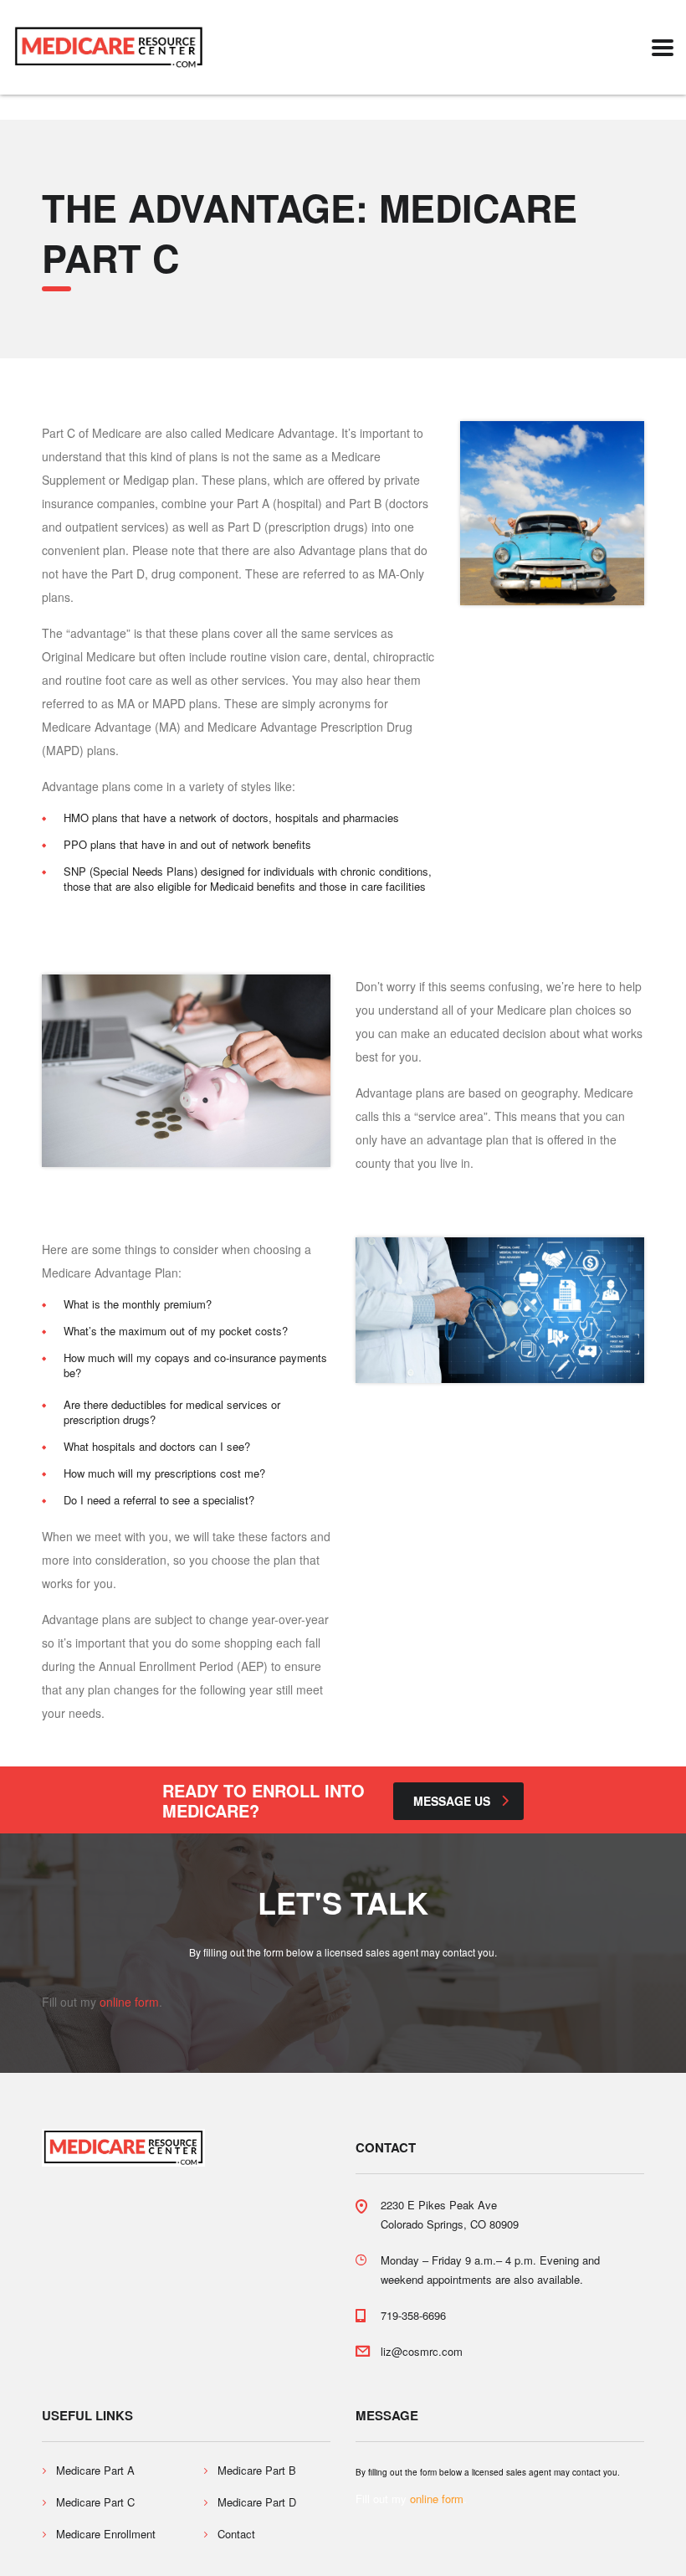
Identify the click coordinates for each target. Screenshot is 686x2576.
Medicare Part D (257, 2502)
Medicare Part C (95, 2502)
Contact (236, 2534)
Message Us (452, 1801)
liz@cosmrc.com (422, 2351)
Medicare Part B (257, 2471)
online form (129, 2002)
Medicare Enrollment (106, 2534)
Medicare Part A (95, 2471)
